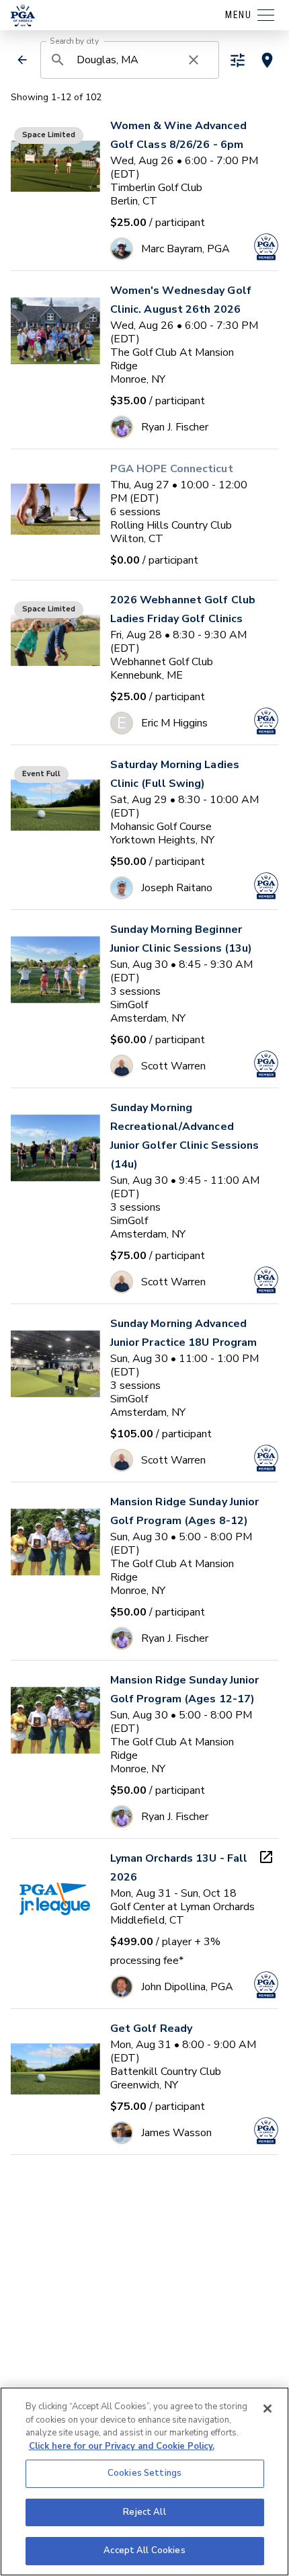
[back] (22, 60)
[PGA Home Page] (23, 15)
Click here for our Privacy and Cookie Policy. (122, 2446)
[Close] (267, 2409)
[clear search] (194, 60)
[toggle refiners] (238, 60)
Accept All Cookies (144, 2550)
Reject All (144, 2512)
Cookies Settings (144, 2473)
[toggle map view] (267, 60)
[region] (144, 2482)
